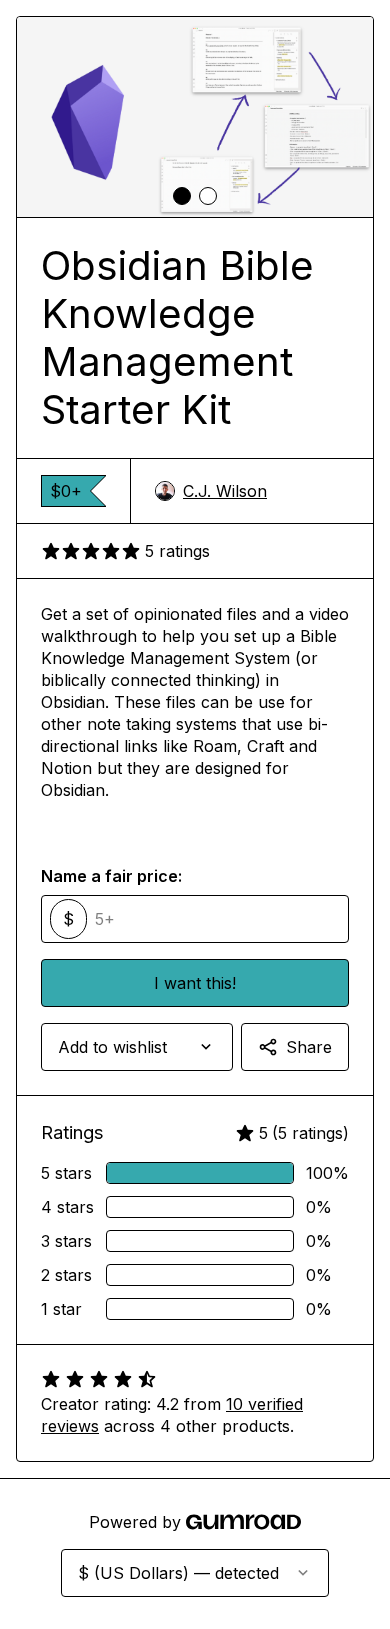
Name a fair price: (111, 876)
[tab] (182, 196)
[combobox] (137, 1047)
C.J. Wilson (225, 491)
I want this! (195, 983)
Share (309, 1047)
